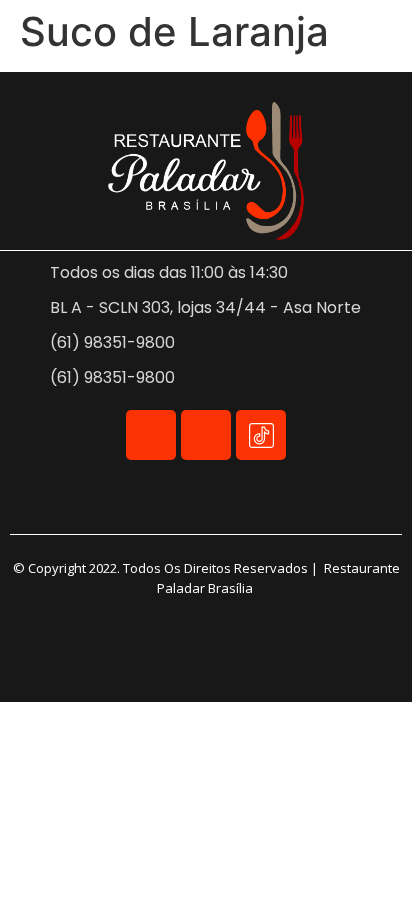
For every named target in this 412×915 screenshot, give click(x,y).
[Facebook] (151, 435)
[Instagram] (206, 435)
